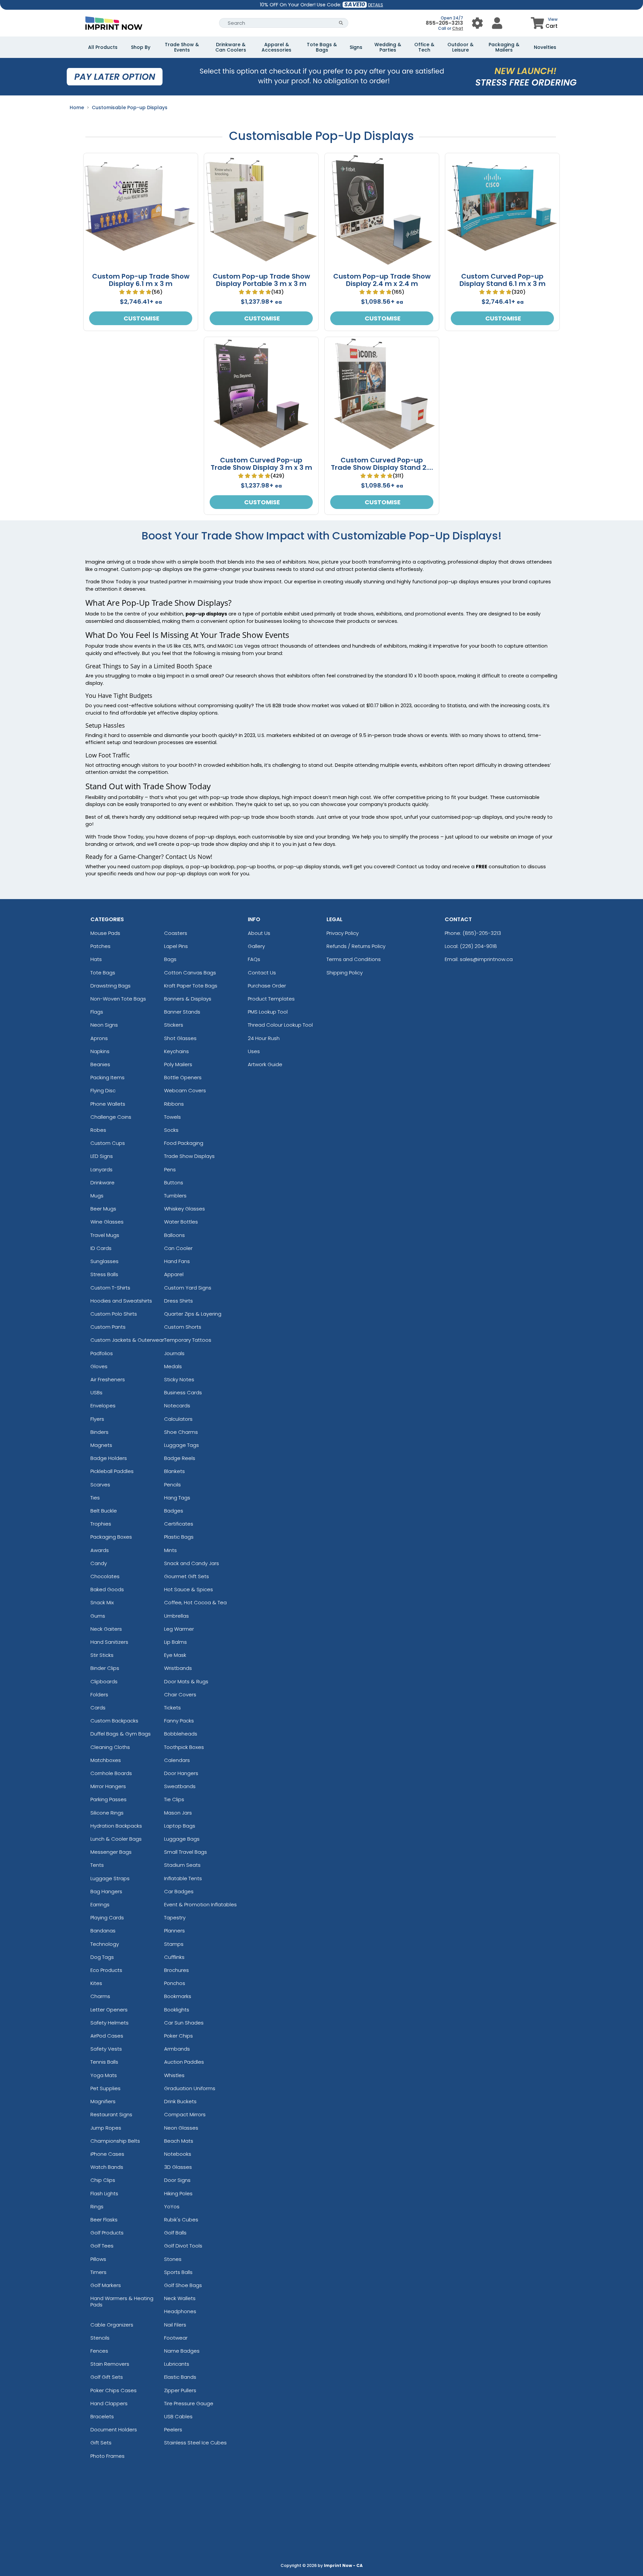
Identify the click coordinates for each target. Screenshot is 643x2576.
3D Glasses (178, 2167)
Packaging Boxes (111, 1537)
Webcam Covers (185, 1090)
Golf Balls (175, 2233)
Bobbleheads (181, 1734)
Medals (173, 1366)
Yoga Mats (104, 2075)
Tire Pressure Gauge (189, 2403)
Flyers (97, 1419)
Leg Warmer (179, 1629)
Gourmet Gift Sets (187, 1576)
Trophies (101, 1524)
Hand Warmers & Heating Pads (122, 2301)
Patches (100, 946)
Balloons (174, 1235)
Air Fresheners (108, 1379)
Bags (170, 959)
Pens (170, 1169)
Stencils (100, 2338)
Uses (254, 1051)
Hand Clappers (109, 2403)
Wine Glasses (107, 1222)
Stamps (174, 1944)
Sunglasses (104, 1261)
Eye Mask (175, 1655)
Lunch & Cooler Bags (116, 1839)
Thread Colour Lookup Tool (280, 1025)
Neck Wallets (180, 2298)
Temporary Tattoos (188, 1340)
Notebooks (178, 2154)
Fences (99, 2351)
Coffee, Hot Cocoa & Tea (195, 1602)
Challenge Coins (111, 1117)
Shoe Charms (181, 1432)
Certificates (179, 1524)
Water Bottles (181, 1222)
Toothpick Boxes (184, 1747)
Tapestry (175, 1918)
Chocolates (105, 1576)
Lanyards (101, 1169)
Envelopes (103, 1406)
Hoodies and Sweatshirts (121, 1301)
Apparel (174, 1274)
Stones (173, 2259)
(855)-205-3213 (482, 933)
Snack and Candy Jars (192, 1563)
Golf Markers (106, 2285)
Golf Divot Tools (183, 2246)
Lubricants (177, 2364)
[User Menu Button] (477, 23)
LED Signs (102, 1156)
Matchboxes (106, 1760)
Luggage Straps (110, 1878)
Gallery (256, 946)
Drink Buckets (180, 2101)
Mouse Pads (105, 933)
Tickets (172, 1708)
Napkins (100, 1051)
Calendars (177, 1760)
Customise (141, 318)
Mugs (97, 1196)
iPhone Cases (107, 2154)
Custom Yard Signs (188, 1288)
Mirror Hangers (108, 1786)
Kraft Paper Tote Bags (191, 986)
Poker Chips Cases (114, 2390)
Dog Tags (102, 1957)
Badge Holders (109, 1458)
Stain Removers (110, 2364)
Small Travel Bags (186, 1852)
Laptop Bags (180, 1826)
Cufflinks (174, 1957)
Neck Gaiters (106, 1629)
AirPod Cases (107, 2036)
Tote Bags (103, 973)
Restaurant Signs (111, 2114)
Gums (98, 1616)
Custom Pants (108, 1327)
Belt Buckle (104, 1511)
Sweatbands (180, 1786)
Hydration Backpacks (116, 1826)
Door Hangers (181, 1773)
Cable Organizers (112, 2325)
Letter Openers (109, 2010)
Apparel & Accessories (276, 47)
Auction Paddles (184, 2062)
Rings (97, 2206)
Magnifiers (103, 2101)
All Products (103, 47)
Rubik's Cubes (181, 2220)
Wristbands (178, 1668)
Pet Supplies (105, 2088)
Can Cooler (178, 1248)
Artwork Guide (265, 1064)
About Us (259, 933)
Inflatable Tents (183, 1878)
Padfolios (102, 1353)
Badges (174, 1511)
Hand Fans (177, 1261)
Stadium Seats (182, 1865)
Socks (171, 1130)
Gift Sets (101, 2443)
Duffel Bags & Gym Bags (121, 1734)
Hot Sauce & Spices (189, 1589)
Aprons (99, 1038)
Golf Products (107, 2233)
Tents (97, 1865)
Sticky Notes (179, 1379)
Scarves (100, 1485)
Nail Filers (175, 2325)
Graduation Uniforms (190, 2088)
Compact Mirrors (185, 2114)
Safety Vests (106, 2049)
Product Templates (271, 999)
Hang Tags (177, 1498)
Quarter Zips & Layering (193, 1314)
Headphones (180, 2311)
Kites (96, 1983)
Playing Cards (107, 1918)
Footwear (176, 2338)
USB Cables (178, 2416)
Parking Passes (109, 1799)
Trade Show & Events (182, 47)
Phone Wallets (108, 1104)
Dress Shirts (178, 1301)
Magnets (101, 1445)
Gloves (99, 1366)
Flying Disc (103, 1090)
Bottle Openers (183, 1077)
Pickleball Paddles (112, 1471)
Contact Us (262, 973)
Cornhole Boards (111, 1773)
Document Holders (114, 2430)
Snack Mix (102, 1602)
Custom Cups (108, 1143)
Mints (170, 1550)
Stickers (174, 1025)
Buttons (174, 1183)
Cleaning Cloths (110, 1747)
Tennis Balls (104, 2062)
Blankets (174, 1471)
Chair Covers (180, 1695)
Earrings (100, 1904)
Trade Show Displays (189, 1156)
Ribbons (174, 1104)
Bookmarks (178, 1996)
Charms (100, 1996)
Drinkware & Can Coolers (231, 47)
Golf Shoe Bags (183, 2285)
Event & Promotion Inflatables (200, 1904)
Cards (98, 1708)
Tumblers (175, 1196)
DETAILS (376, 5)
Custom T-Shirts (110, 1288)
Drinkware (102, 1183)
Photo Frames (108, 2456)
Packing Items (108, 1077)
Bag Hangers (106, 1891)
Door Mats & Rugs (186, 1681)
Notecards (177, 1406)
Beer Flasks (104, 2220)
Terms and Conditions (354, 959)
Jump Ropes (106, 2128)
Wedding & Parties (388, 47)
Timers (98, 2272)
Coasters (176, 933)
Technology (105, 1944)
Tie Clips (174, 1799)
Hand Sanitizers (109, 1642)
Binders (99, 1432)
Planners (174, 1931)
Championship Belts (115, 2141)
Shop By (141, 47)
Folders (99, 1695)
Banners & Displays (188, 999)
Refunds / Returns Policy (356, 946)
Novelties (545, 47)
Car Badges (179, 1891)
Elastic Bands (180, 2377)
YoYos (172, 2206)
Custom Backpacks (114, 1721)
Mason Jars (178, 1813)
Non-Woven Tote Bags (118, 999)
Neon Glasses (181, 2128)
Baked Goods (107, 1589)
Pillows (98, 2259)
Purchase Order (267, 986)
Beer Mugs (103, 1209)
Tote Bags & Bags (322, 47)
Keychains (176, 1051)
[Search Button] (341, 23)
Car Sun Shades (184, 2023)
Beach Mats (179, 2141)
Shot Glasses (180, 1038)
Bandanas (103, 1931)
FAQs (254, 959)
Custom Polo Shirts (114, 1314)
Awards (100, 1550)
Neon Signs (104, 1025)
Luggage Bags (182, 1839)
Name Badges (182, 2351)
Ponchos (175, 1983)
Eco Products (106, 1970)
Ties (95, 1498)
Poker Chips (178, 2036)
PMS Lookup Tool (268, 1012)
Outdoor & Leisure (460, 47)
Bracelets (102, 2416)
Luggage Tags (182, 1445)
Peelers (173, 2430)
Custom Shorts (183, 1327)
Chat (458, 28)
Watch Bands (107, 2167)
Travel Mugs (105, 1235)
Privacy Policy (343, 933)
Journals (174, 1353)
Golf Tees (102, 2246)
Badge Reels (180, 1458)
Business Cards (183, 1392)
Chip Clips (103, 2180)
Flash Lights (104, 2193)
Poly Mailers (178, 1064)
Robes (98, 1130)
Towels (172, 1117)
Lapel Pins (176, 946)
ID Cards (101, 1248)
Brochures (176, 1970)
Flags (97, 1012)
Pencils (172, 1485)
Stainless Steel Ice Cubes (195, 2443)
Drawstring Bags (111, 986)
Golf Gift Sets (107, 2377)
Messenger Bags (111, 1852)
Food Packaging (184, 1143)
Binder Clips (105, 1668)
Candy (99, 1563)
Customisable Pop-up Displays (130, 107)
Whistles (174, 2075)
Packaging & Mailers (504, 47)
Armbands (177, 2049)
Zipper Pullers (180, 2390)
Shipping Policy (345, 973)
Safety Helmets (110, 2023)
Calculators (178, 1419)
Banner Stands (182, 1012)
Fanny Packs (179, 1721)
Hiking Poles (178, 2193)
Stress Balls (104, 1274)
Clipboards (104, 1681)
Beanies (100, 1064)
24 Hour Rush (264, 1038)
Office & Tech (424, 47)
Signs (356, 47)
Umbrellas (176, 1616)
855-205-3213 (444, 23)
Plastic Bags (179, 1537)
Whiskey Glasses (185, 1209)
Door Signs (177, 2180)
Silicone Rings (107, 1813)
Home (77, 107)
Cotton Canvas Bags (190, 973)
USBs (96, 1392)
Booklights (177, 2010)
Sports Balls (178, 2272)
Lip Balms (175, 1642)
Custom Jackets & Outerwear (127, 1340)
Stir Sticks (102, 1655)
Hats (96, 959)
